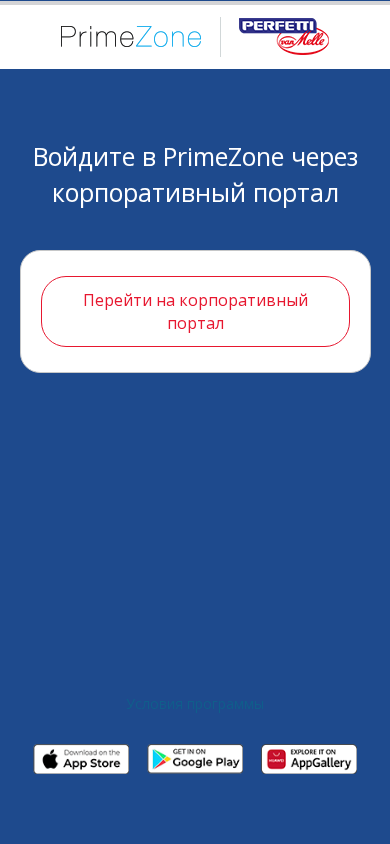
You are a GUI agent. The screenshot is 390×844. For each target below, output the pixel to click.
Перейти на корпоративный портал (195, 311)
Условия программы (195, 703)
